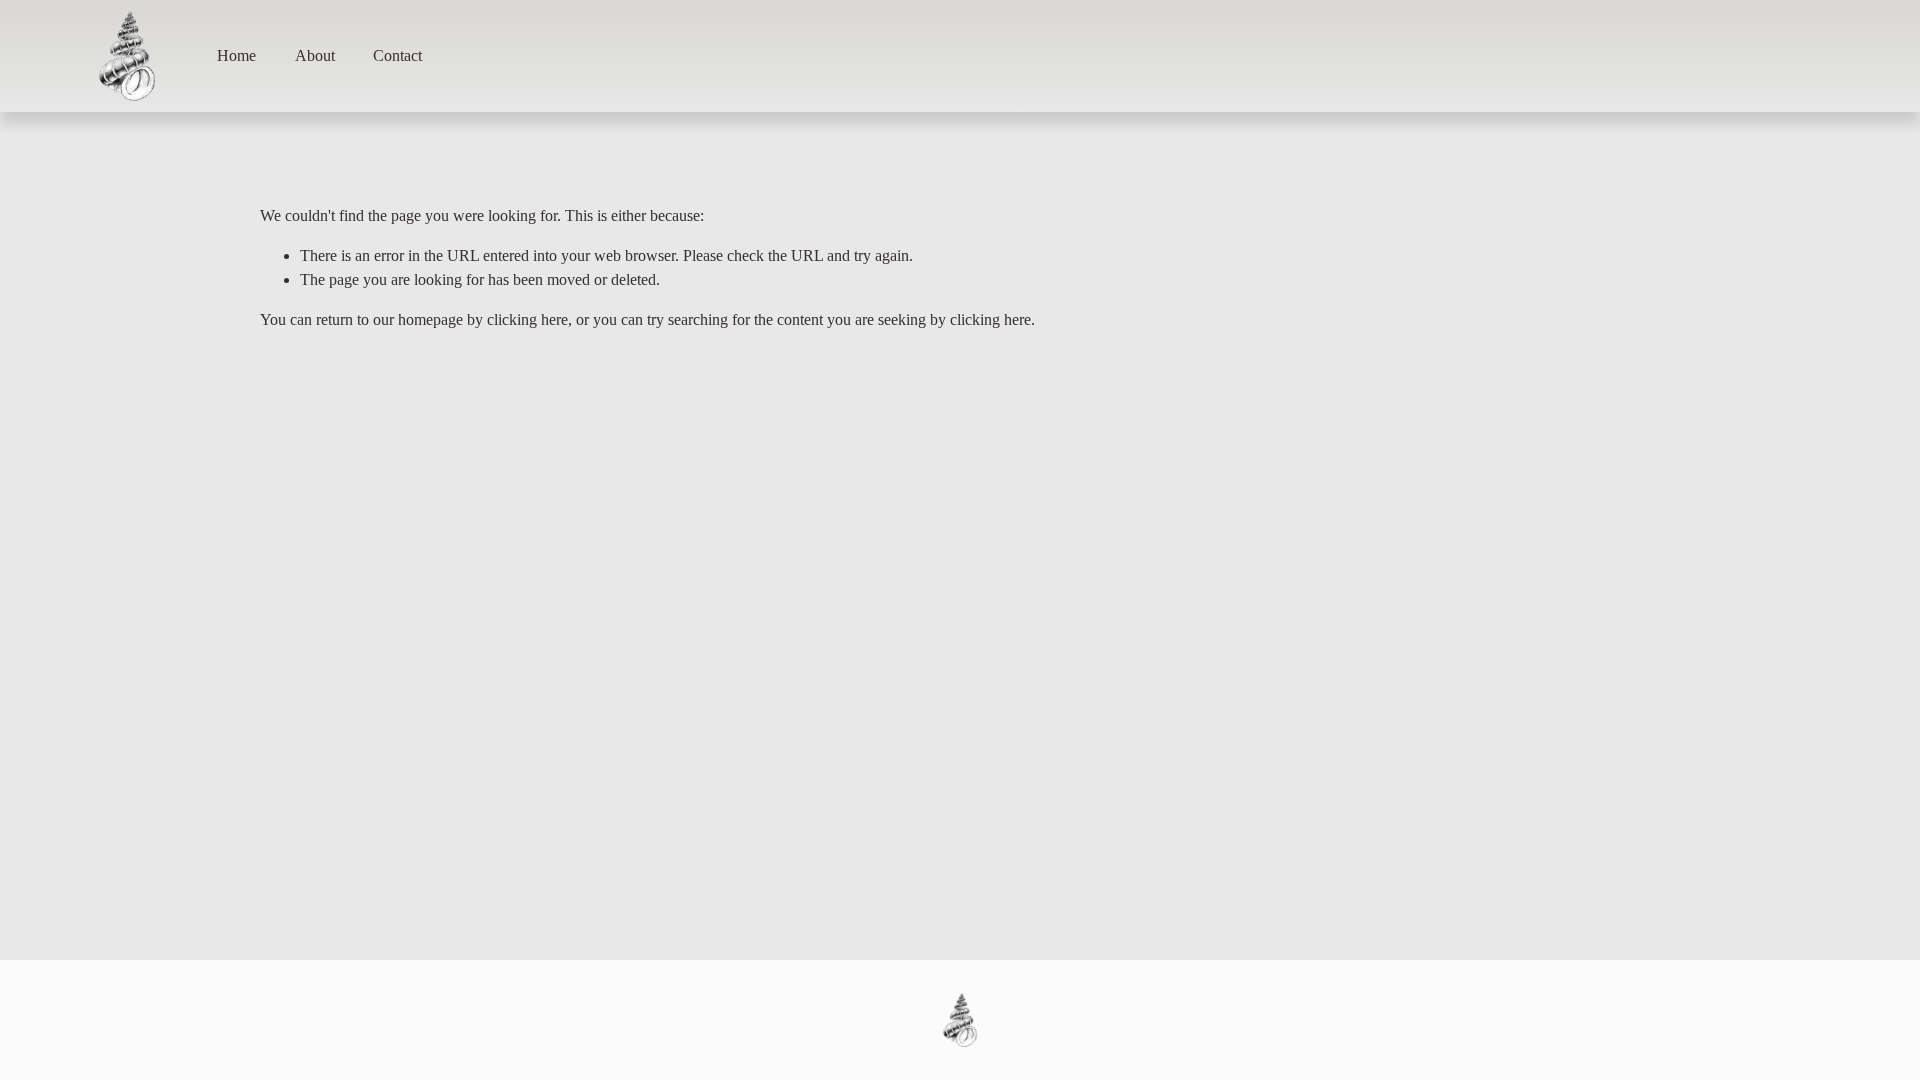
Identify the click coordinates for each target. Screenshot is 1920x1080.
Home (236, 55)
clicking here (527, 319)
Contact (397, 55)
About (315, 55)
